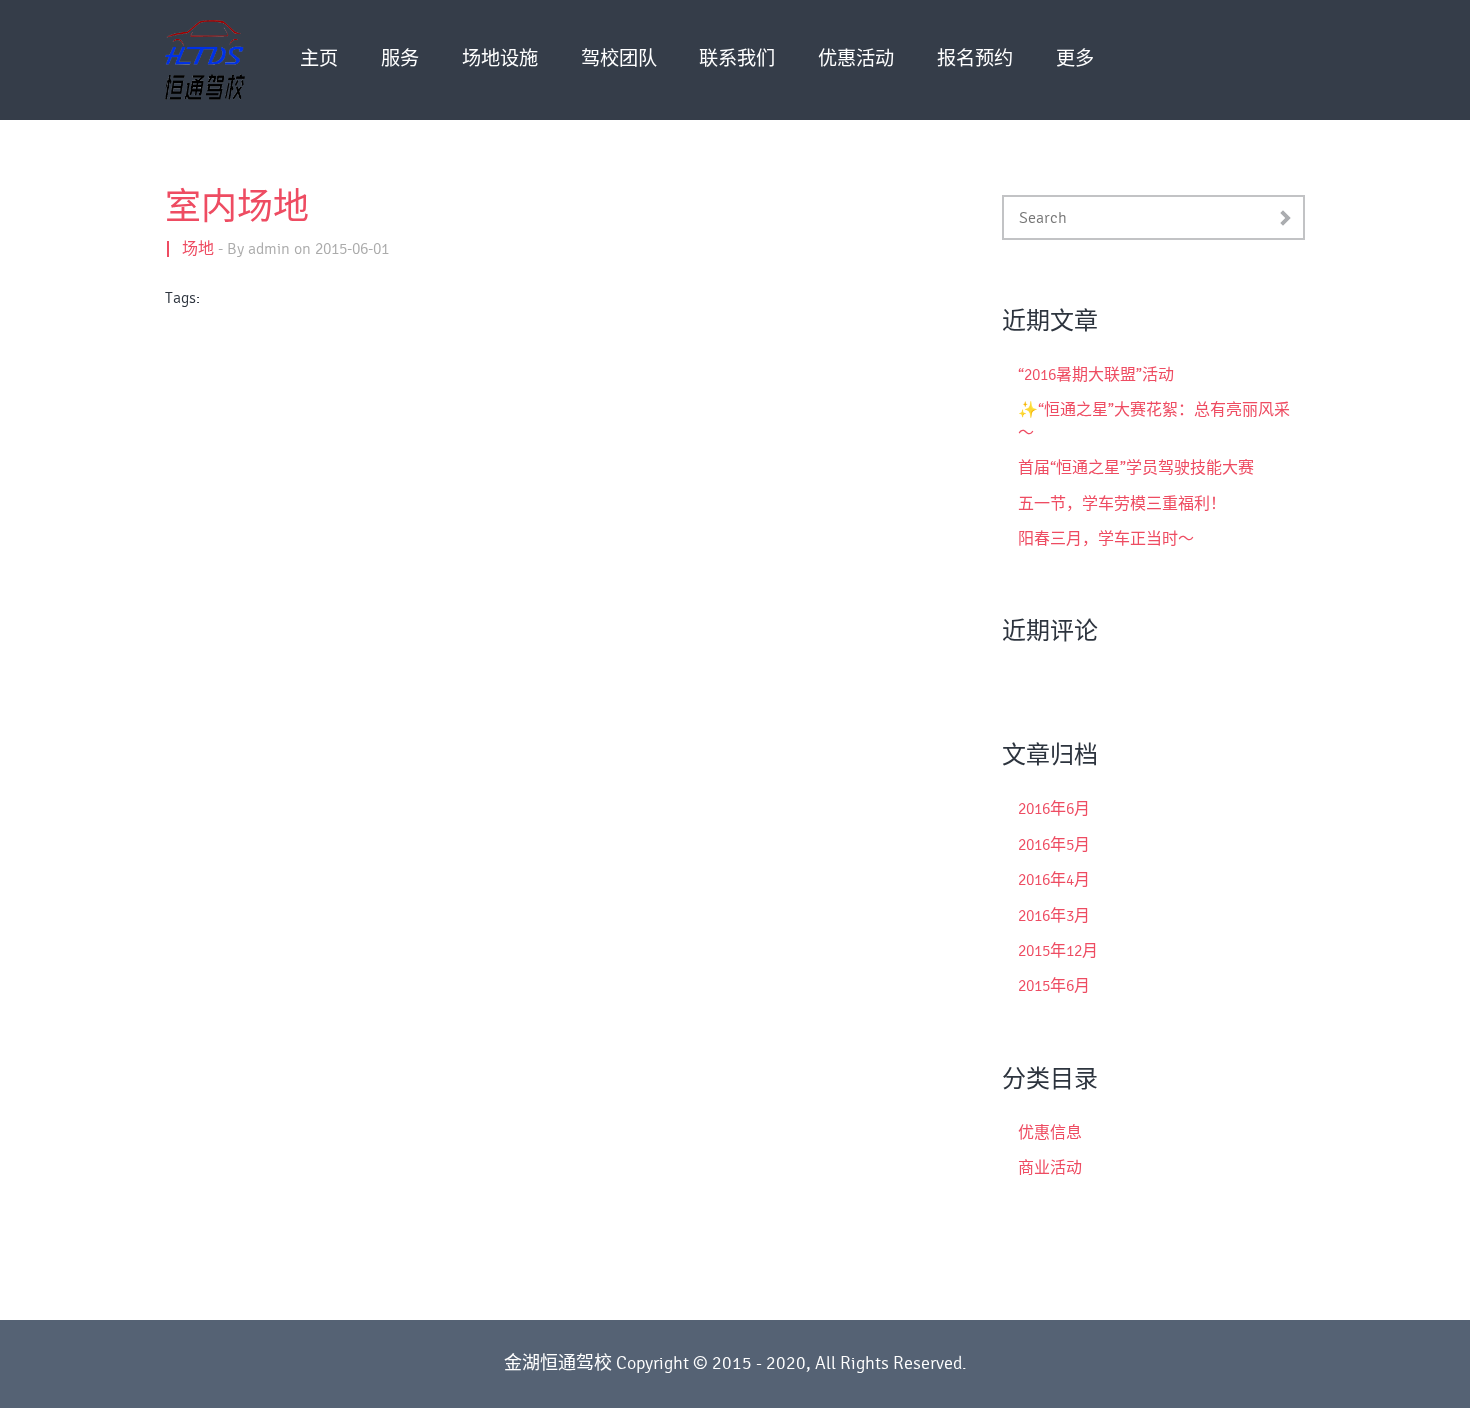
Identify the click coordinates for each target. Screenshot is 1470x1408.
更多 (1075, 59)
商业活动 (1050, 1168)
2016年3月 (1054, 916)
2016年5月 (1054, 845)
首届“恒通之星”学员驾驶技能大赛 (1136, 468)
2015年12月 (1058, 951)
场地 (198, 249)
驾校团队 (619, 59)
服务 (400, 59)
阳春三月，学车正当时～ (1106, 539)
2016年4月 (1054, 880)
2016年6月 (1054, 809)
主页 (319, 59)
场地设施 (500, 59)
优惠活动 (856, 59)
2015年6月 (1054, 986)
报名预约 (975, 59)
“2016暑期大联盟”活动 (1096, 375)
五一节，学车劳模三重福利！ (1122, 504)
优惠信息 (1050, 1133)
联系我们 (737, 59)
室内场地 (237, 208)
